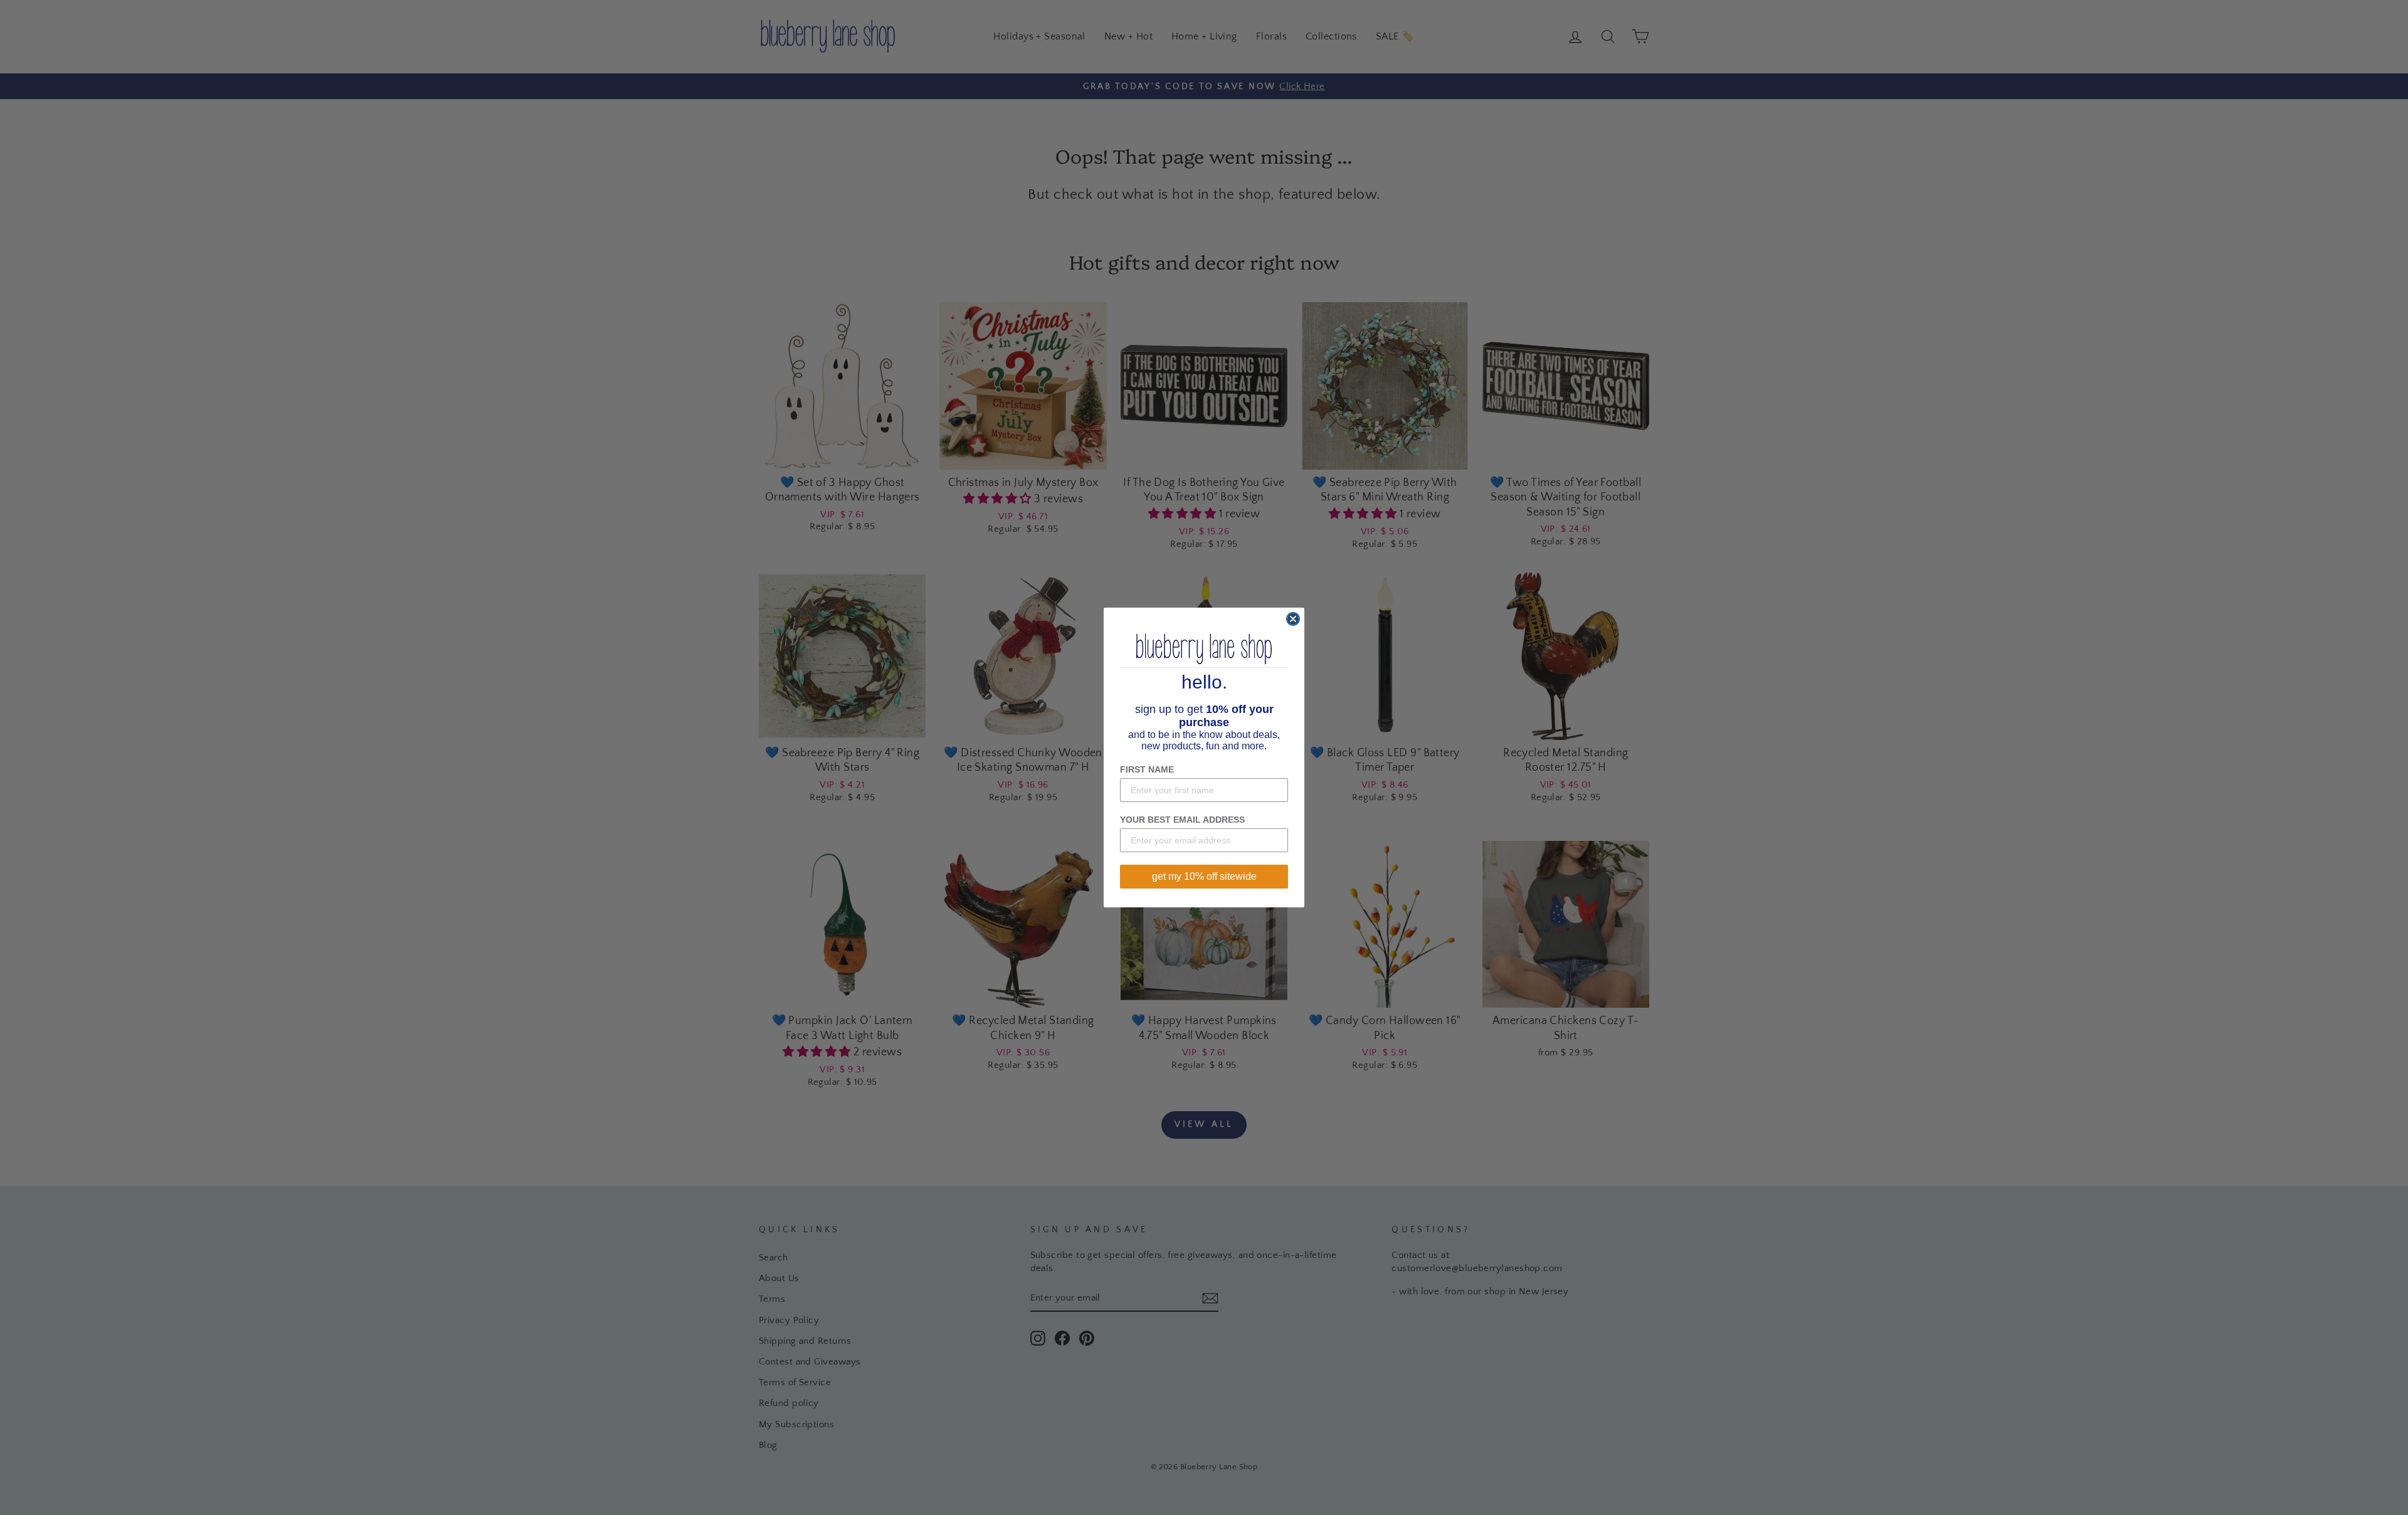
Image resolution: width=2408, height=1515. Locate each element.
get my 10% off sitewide (1204, 876)
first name (1147, 769)
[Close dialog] (1293, 619)
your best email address (1182, 820)
